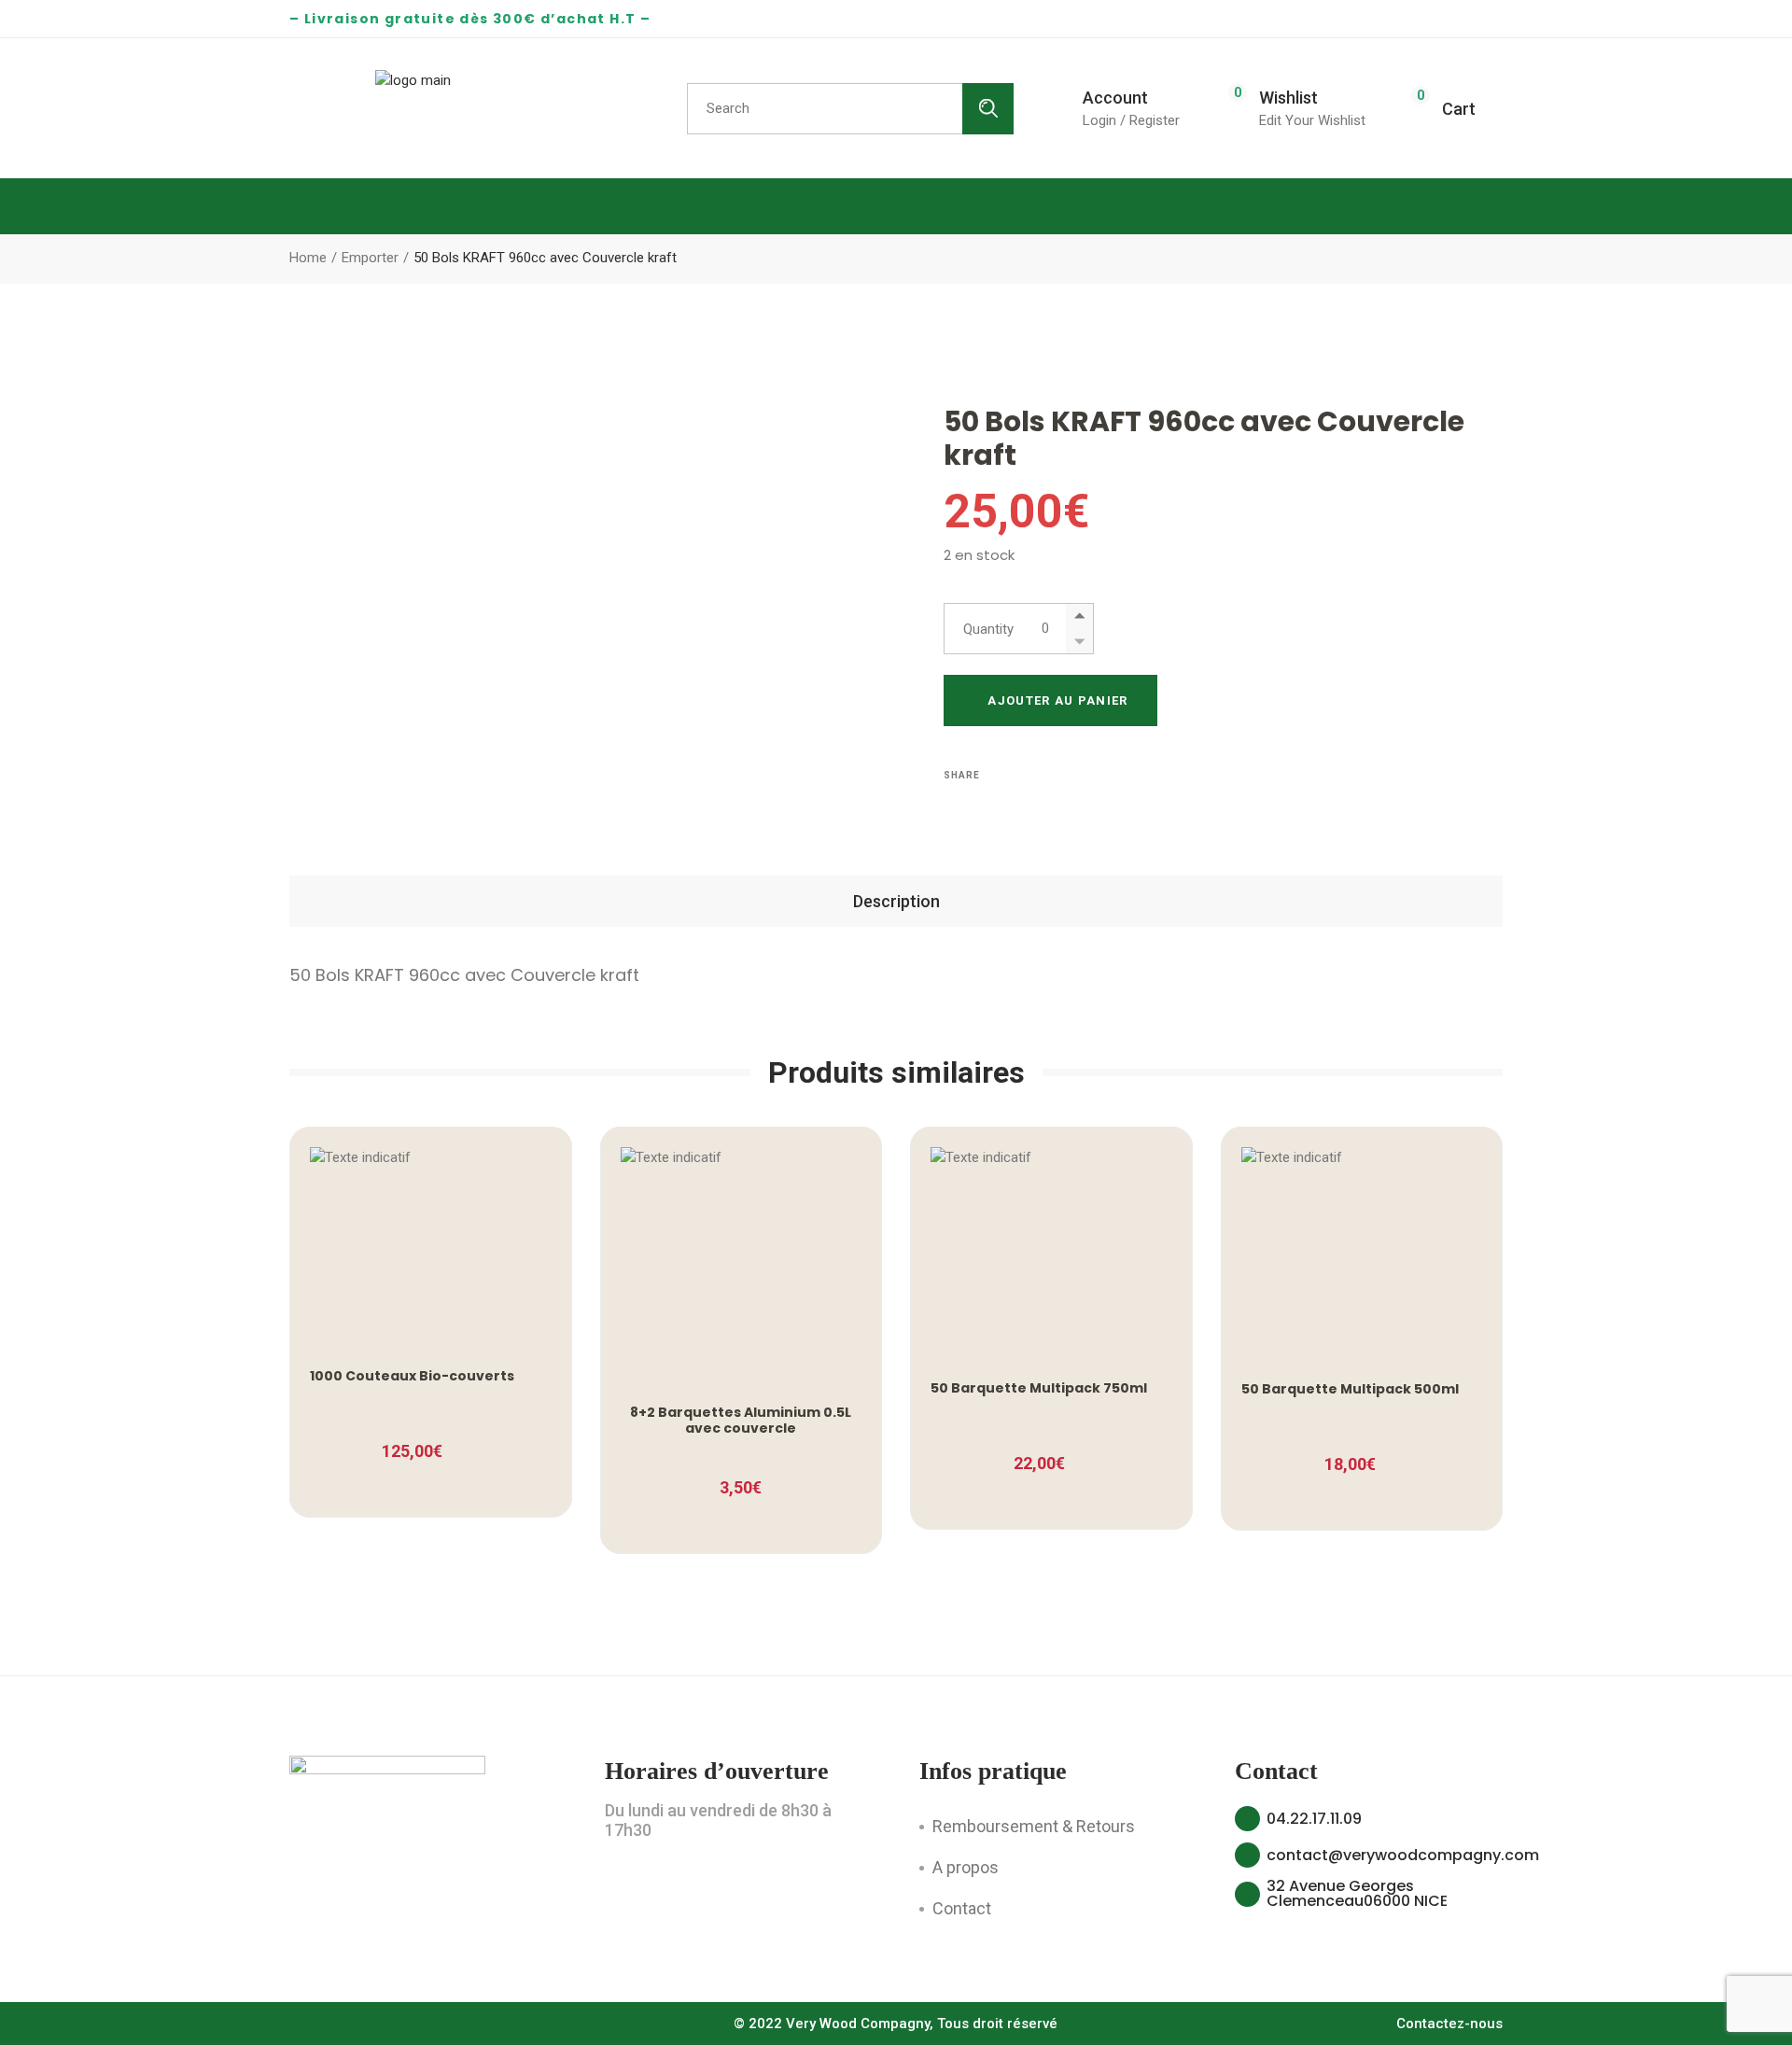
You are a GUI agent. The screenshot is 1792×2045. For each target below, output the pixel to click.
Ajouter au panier (1057, 700)
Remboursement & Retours (1034, 1826)
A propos (966, 1867)
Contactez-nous (1449, 2024)
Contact (962, 1908)
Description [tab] (896, 901)
